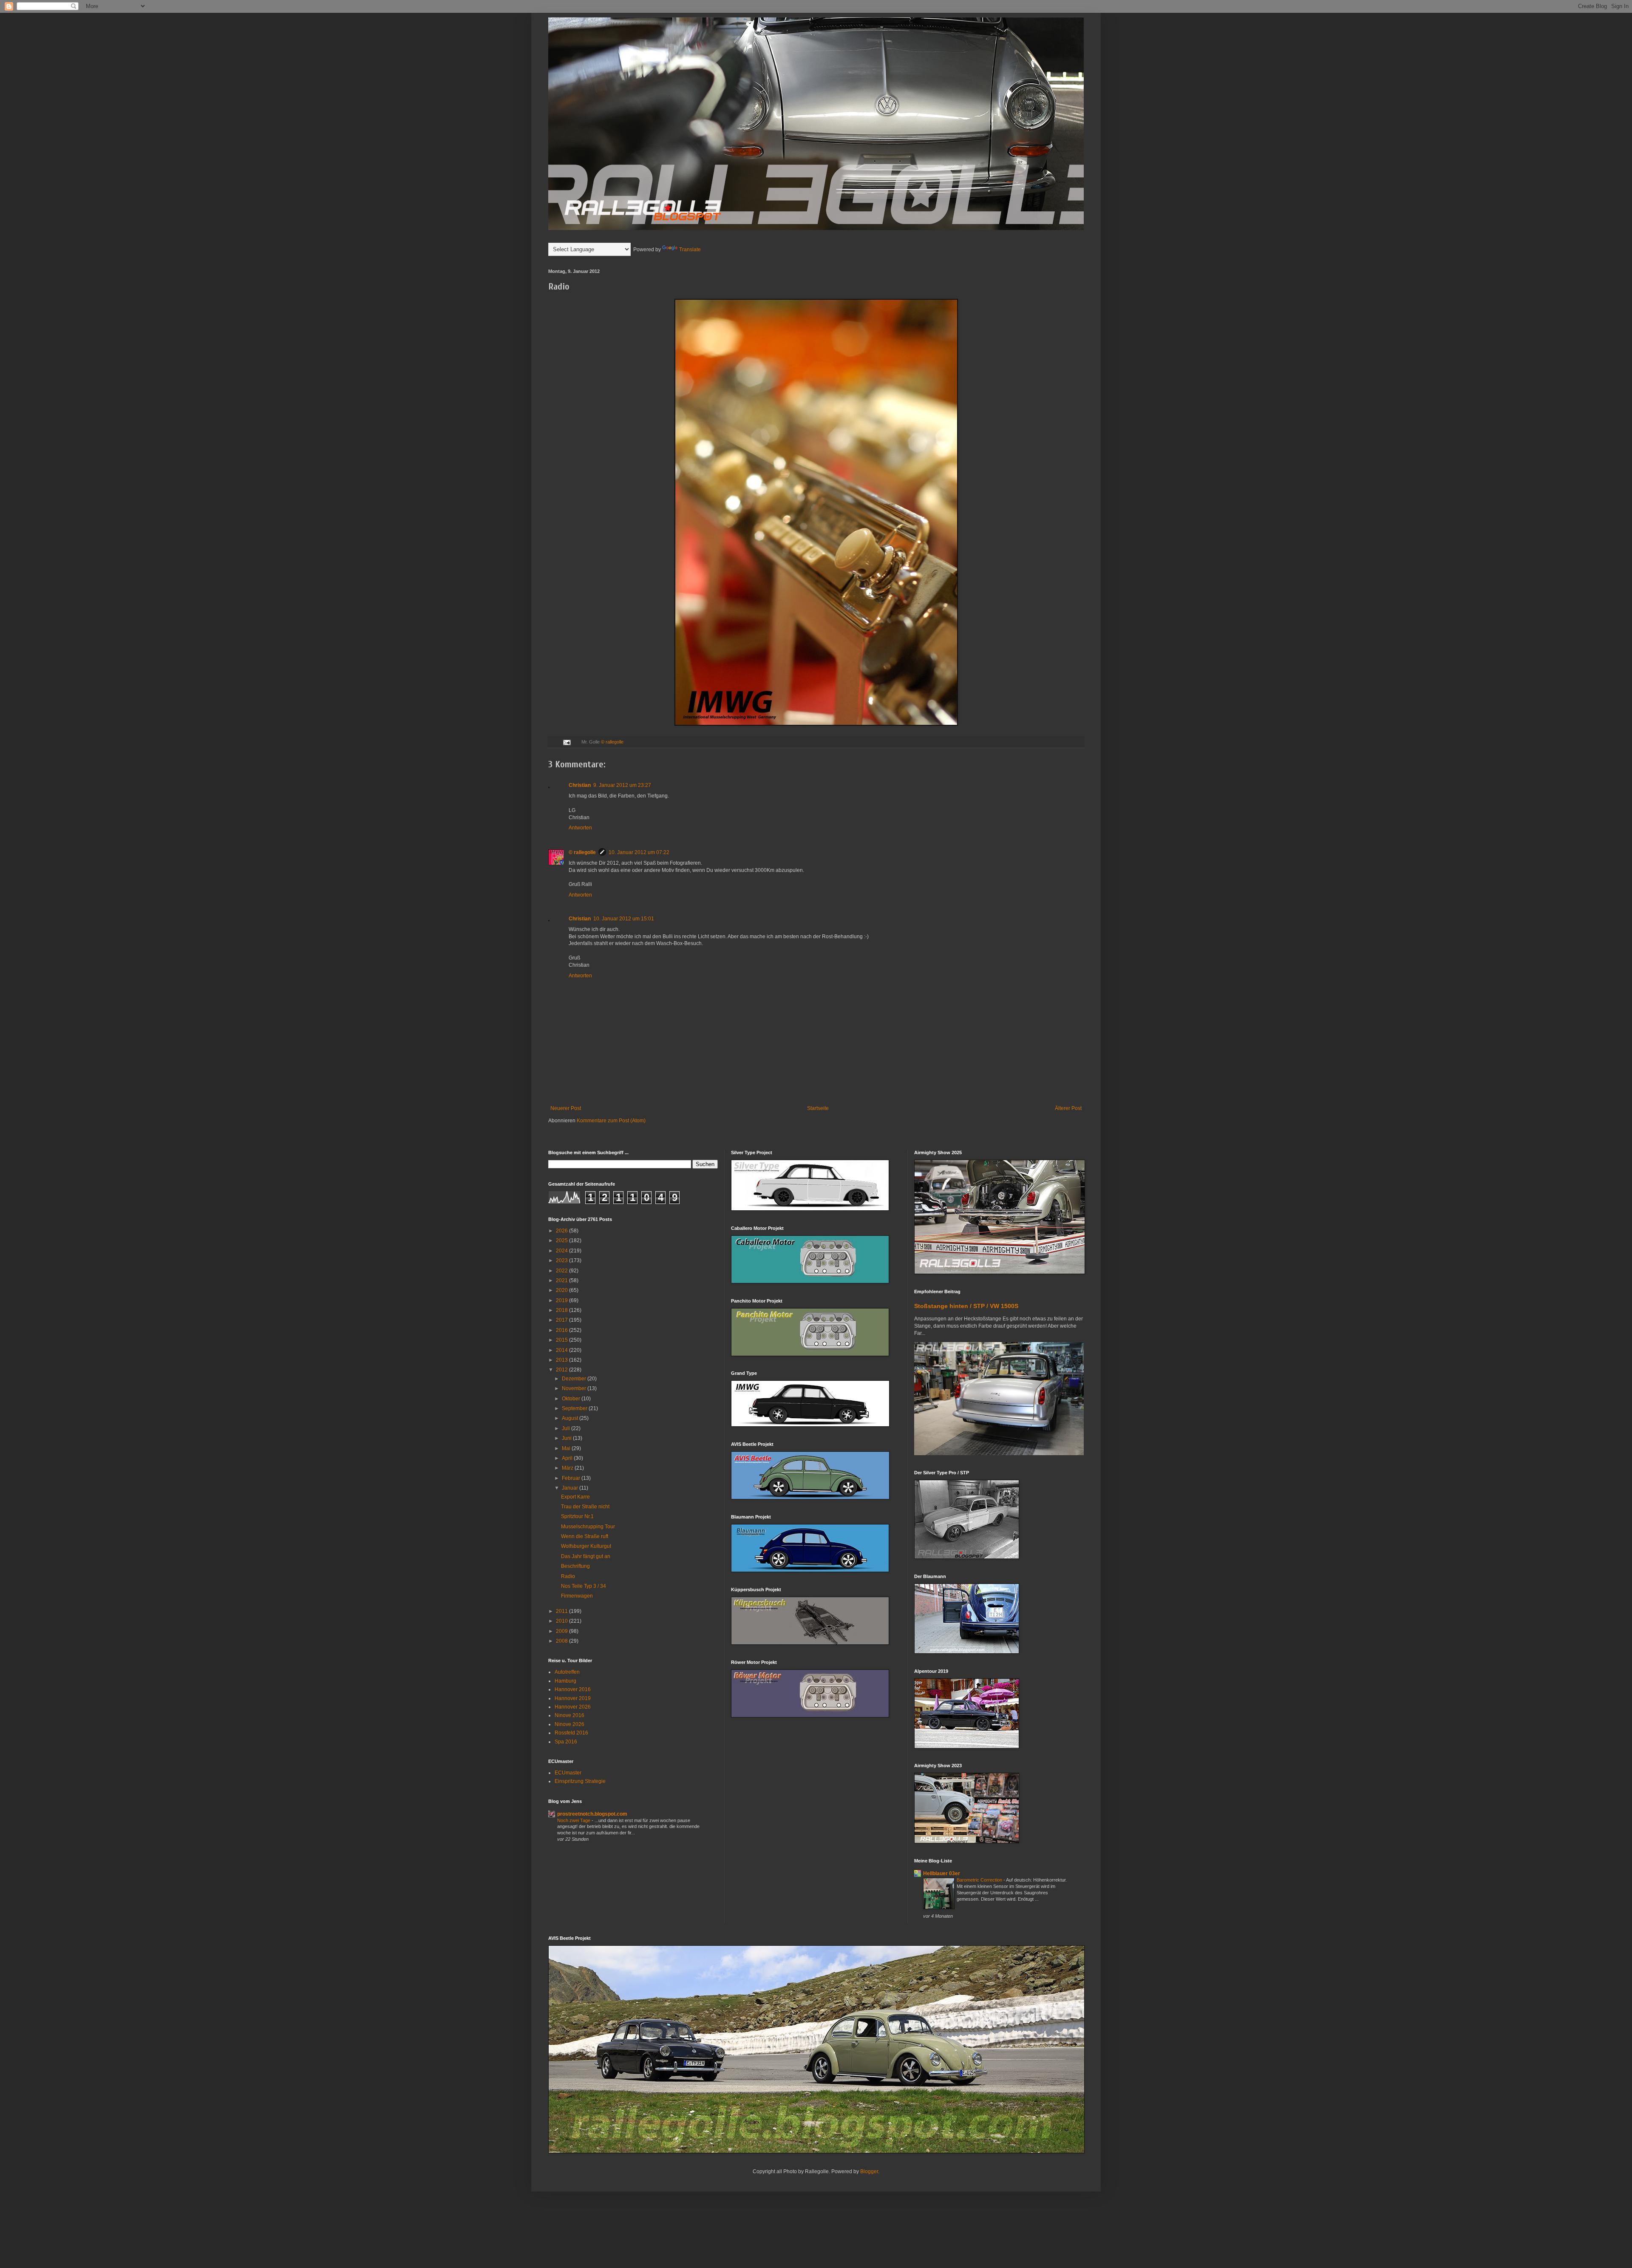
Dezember (575, 1379)
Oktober (572, 1399)
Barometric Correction (980, 1880)
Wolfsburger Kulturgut (586, 1546)
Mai (567, 1448)
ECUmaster (568, 1773)
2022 (562, 1271)
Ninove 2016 (569, 1715)
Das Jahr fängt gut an (586, 1556)
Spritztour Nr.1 (577, 1516)
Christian (580, 785)
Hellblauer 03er (942, 1873)
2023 (562, 1260)
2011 (562, 1611)
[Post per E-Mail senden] (567, 742)
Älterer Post (1068, 1108)
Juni (567, 1438)
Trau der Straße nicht (585, 1507)
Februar (572, 1478)
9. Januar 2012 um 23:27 (622, 785)
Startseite (818, 1108)
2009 (562, 1631)
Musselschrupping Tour (588, 1527)
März (568, 1468)
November (575, 1388)
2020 (562, 1290)
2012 (562, 1370)
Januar (571, 1488)
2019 (562, 1300)
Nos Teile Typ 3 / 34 (584, 1586)
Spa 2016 (566, 1742)
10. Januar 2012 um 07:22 (639, 852)
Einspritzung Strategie (580, 1781)
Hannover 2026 (573, 1707)
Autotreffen (567, 1672)
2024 (562, 1251)
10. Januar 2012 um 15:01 (624, 919)
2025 (562, 1240)
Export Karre (575, 1497)
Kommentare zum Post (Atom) (611, 1121)
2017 (562, 1320)
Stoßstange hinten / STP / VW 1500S (966, 1306)
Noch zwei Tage (574, 1820)
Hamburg (565, 1681)
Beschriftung (575, 1566)
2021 (562, 1280)
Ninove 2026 (569, 1724)
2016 (562, 1330)
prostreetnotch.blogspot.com (592, 1814)
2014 (562, 1350)
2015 (562, 1340)
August (571, 1418)
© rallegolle (612, 742)
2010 (562, 1621)
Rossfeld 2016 (571, 1733)
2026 (562, 1231)
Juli (567, 1428)
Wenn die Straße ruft (585, 1536)
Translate (690, 250)
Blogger (869, 2171)
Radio (568, 1576)
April (568, 1458)
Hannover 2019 (573, 1698)
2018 (562, 1310)
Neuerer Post (566, 1108)
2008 (562, 1641)
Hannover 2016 (573, 1689)
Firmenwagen (577, 1596)
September (575, 1408)
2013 (562, 1360)
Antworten (580, 828)
